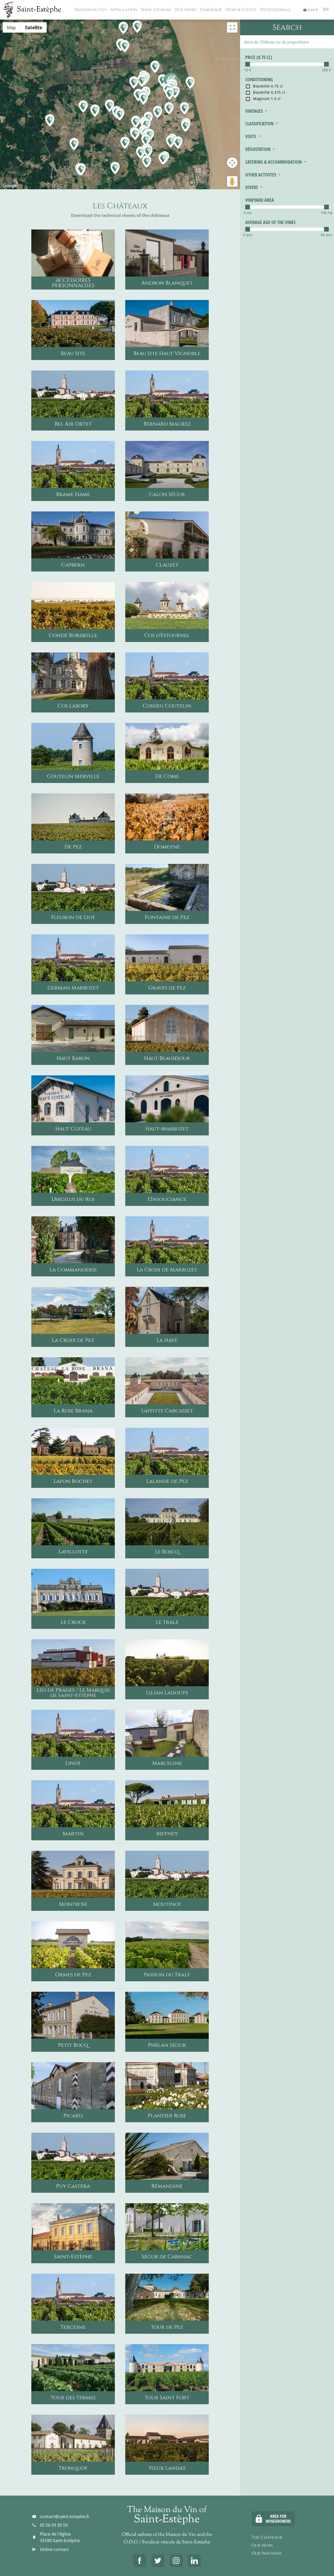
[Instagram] (176, 2561)
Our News (262, 2545)
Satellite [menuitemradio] (34, 28)
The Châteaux (267, 2537)
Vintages (254, 111)
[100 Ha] (326, 207)
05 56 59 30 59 (54, 2525)
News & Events (240, 10)
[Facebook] (140, 2561)
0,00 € (311, 10)
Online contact (54, 2549)
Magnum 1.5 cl (266, 98)
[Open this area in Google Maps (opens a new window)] (10, 186)
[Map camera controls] (232, 163)
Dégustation (258, 149)
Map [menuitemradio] (11, 28)
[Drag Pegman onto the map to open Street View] (232, 181)
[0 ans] (248, 229)
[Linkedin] (194, 2561)
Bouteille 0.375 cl (269, 92)
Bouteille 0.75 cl (268, 86)
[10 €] (248, 64)
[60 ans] (326, 229)
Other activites (261, 175)
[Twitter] (158, 2561)
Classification (259, 123)
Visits (251, 136)
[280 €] (326, 64)
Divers (252, 187)
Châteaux (210, 10)
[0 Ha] (248, 207)
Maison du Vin (90, 10)
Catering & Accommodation (273, 162)
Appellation (123, 10)
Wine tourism (155, 10)
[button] (164, 158)
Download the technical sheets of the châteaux (120, 215)
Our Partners (266, 2553)
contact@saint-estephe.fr (65, 2516)
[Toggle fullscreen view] (232, 27)
